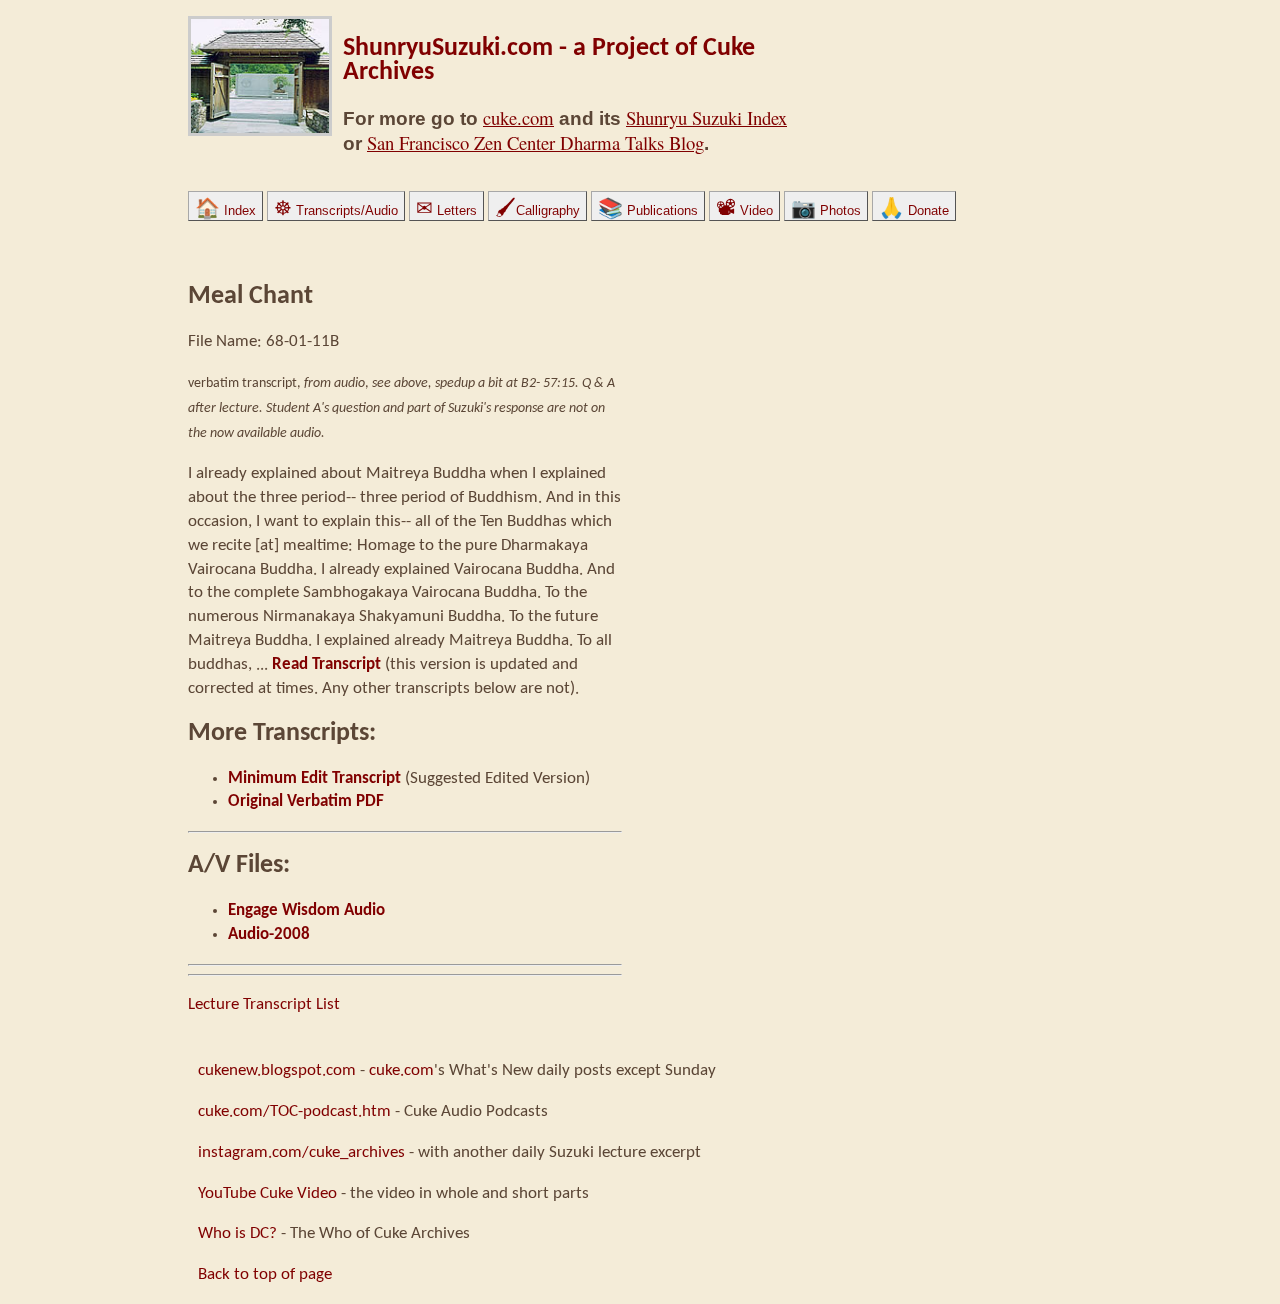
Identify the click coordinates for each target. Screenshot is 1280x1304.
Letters (446, 210)
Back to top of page (265, 1274)
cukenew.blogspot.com (277, 1070)
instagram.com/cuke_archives (301, 1152)
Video (744, 210)
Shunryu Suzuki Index (706, 117)
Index (225, 210)
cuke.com (518, 117)
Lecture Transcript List (264, 1004)
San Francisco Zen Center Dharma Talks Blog (535, 142)
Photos (826, 210)
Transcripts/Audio (336, 210)
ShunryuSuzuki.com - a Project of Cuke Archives (549, 60)
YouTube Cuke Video (267, 1193)
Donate (914, 210)
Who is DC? (237, 1233)
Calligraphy (537, 210)
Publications (648, 210)
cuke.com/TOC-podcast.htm (294, 1111)
